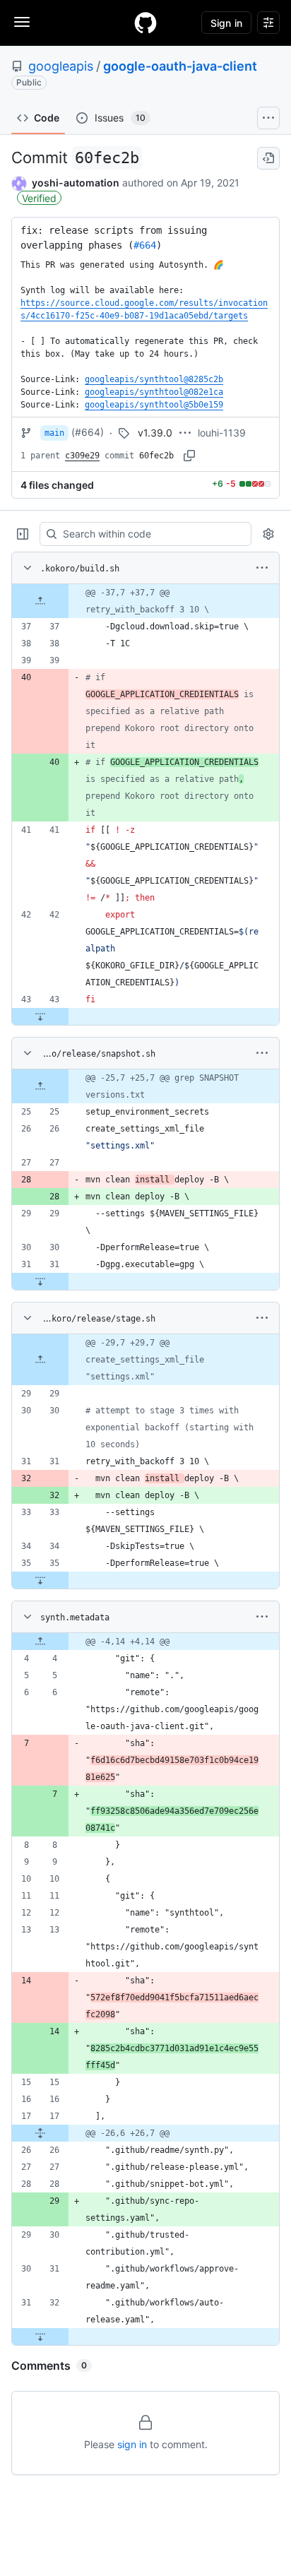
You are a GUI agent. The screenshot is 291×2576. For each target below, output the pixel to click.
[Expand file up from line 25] (40, 1086)
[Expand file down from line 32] (40, 2337)
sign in (132, 2444)
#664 (145, 245)
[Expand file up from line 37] (40, 601)
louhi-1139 (222, 433)
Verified (39, 198)
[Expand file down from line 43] (40, 1016)
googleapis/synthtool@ (154, 379)
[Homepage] (145, 23)
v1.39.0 (155, 433)
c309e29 (82, 456)
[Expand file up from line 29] (40, 1360)
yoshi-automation (76, 183)
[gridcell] (145, 601)
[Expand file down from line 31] (40, 1281)
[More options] (262, 568)
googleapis (61, 66)
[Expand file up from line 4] (40, 1642)
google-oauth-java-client (180, 66)
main (54, 433)
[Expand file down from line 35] (40, 1580)
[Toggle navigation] (22, 22)
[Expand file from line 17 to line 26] (40, 2133)
